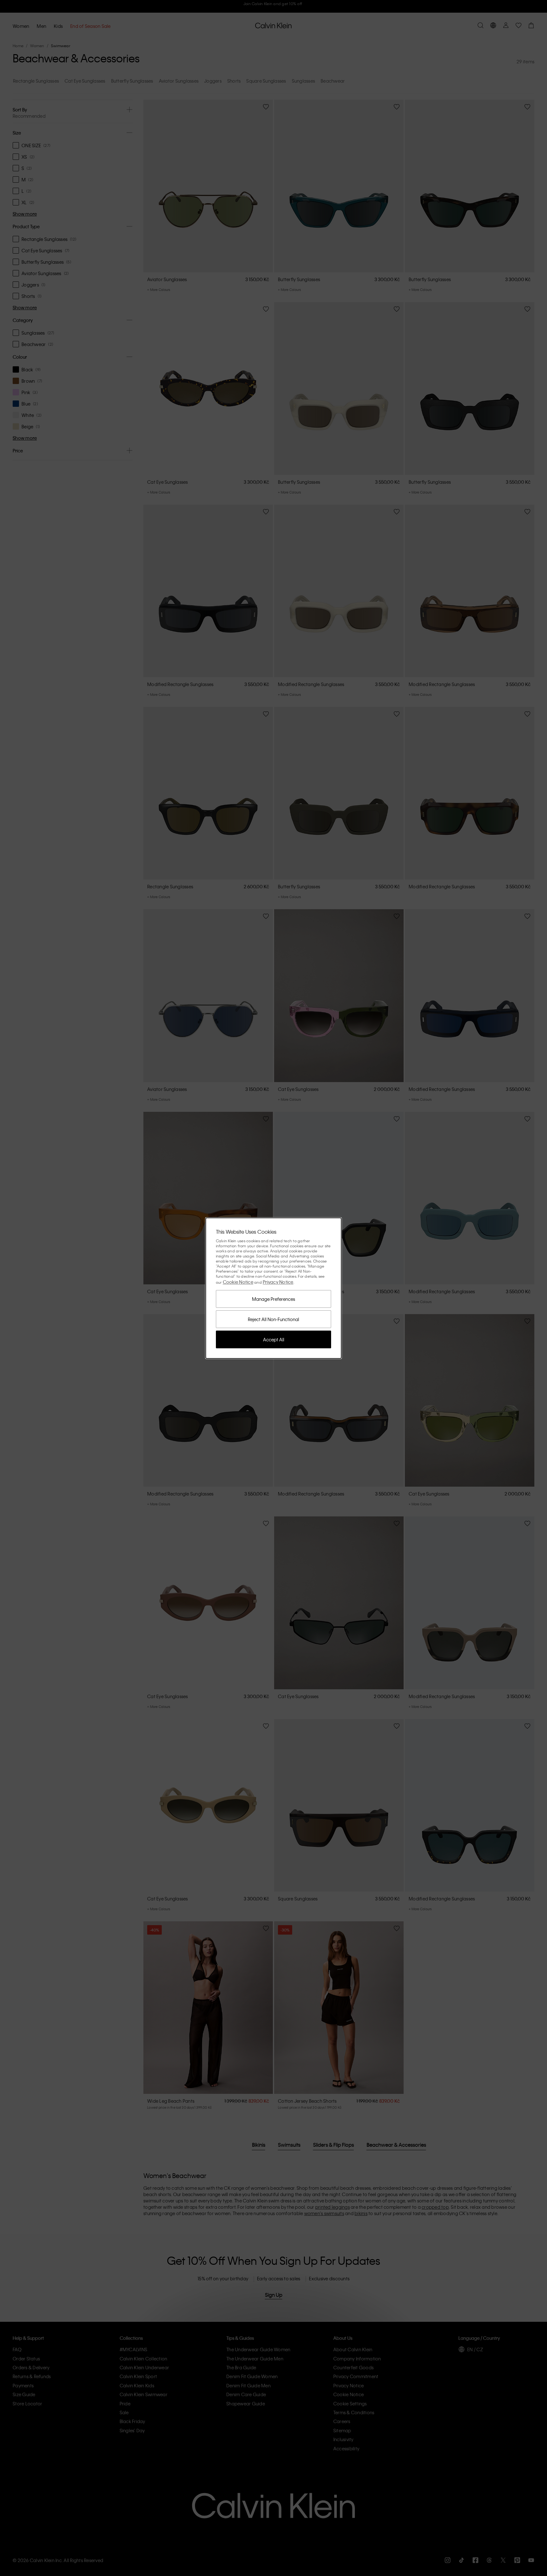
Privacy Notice (278, 1282)
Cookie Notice (238, 1282)
